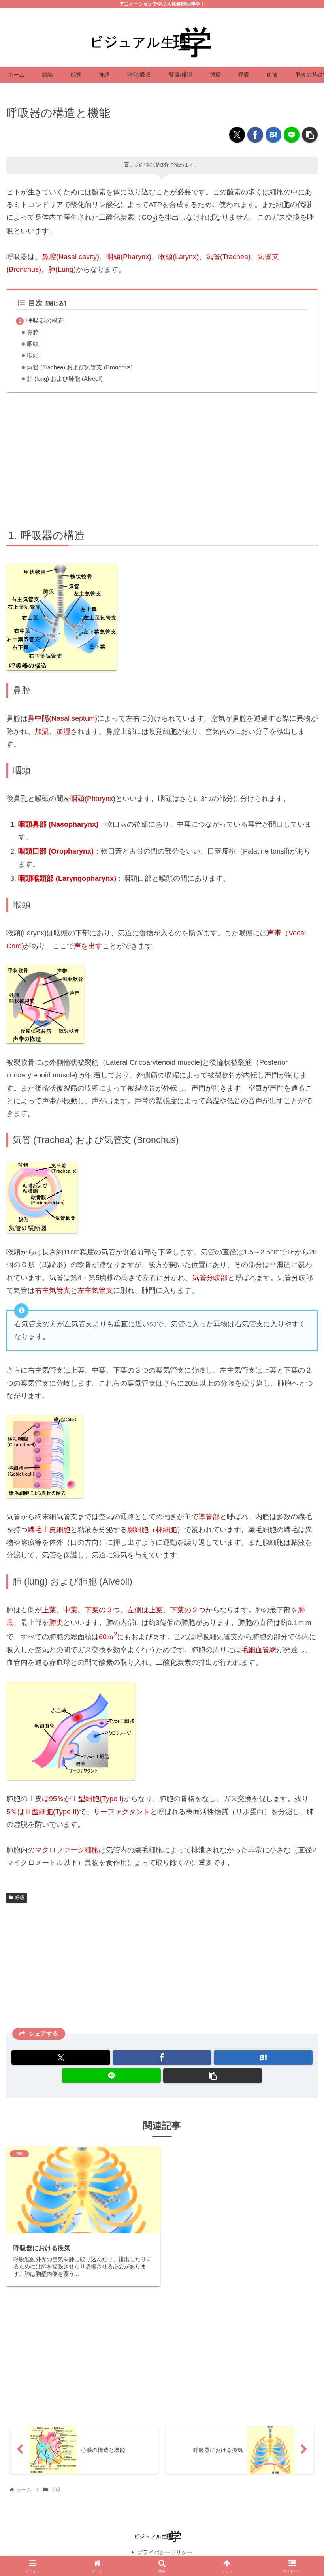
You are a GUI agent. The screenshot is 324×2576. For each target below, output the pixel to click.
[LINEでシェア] (292, 135)
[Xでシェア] (237, 135)
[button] (310, 135)
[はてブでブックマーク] (273, 135)
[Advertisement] (162, 459)
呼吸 (20, 1898)
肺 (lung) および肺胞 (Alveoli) (65, 379)
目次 (36, 303)
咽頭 (33, 344)
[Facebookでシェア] (255, 135)
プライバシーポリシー (165, 2552)
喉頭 (33, 355)
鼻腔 (33, 333)
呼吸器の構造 (45, 320)
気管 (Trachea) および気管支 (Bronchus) (80, 367)
